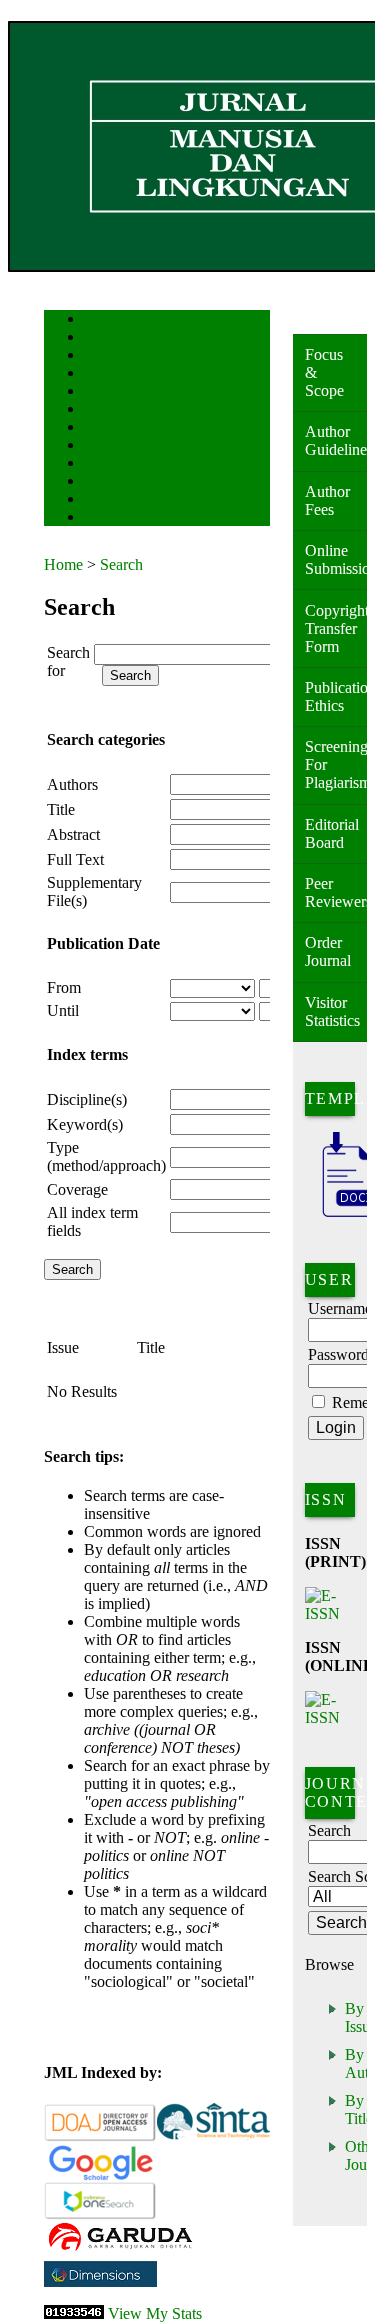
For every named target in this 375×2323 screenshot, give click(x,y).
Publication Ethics (336, 696)
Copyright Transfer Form (336, 628)
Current (101, 410)
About (98, 338)
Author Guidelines (336, 440)
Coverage (77, 1189)
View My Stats (155, 2313)
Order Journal (328, 951)
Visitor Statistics (332, 1011)
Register (102, 374)
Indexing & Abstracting (136, 482)
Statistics (105, 464)
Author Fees (327, 500)
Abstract (73, 834)
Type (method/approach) (106, 1156)
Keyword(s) (85, 1124)
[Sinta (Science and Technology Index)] (213, 2137)
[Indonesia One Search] (100, 2215)
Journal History (119, 500)
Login (97, 356)
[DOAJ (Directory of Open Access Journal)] (100, 2137)
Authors (72, 784)
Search (98, 392)
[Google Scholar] (100, 2176)
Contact (101, 518)
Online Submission (336, 559)
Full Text (75, 859)
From (64, 987)
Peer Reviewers (336, 892)
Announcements (119, 446)
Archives (103, 428)
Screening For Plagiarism (336, 764)
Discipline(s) (87, 1099)
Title (61, 809)
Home (97, 320)
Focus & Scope (324, 372)
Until (63, 1010)
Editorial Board (332, 833)
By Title (359, 2109)
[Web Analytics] (74, 2313)
